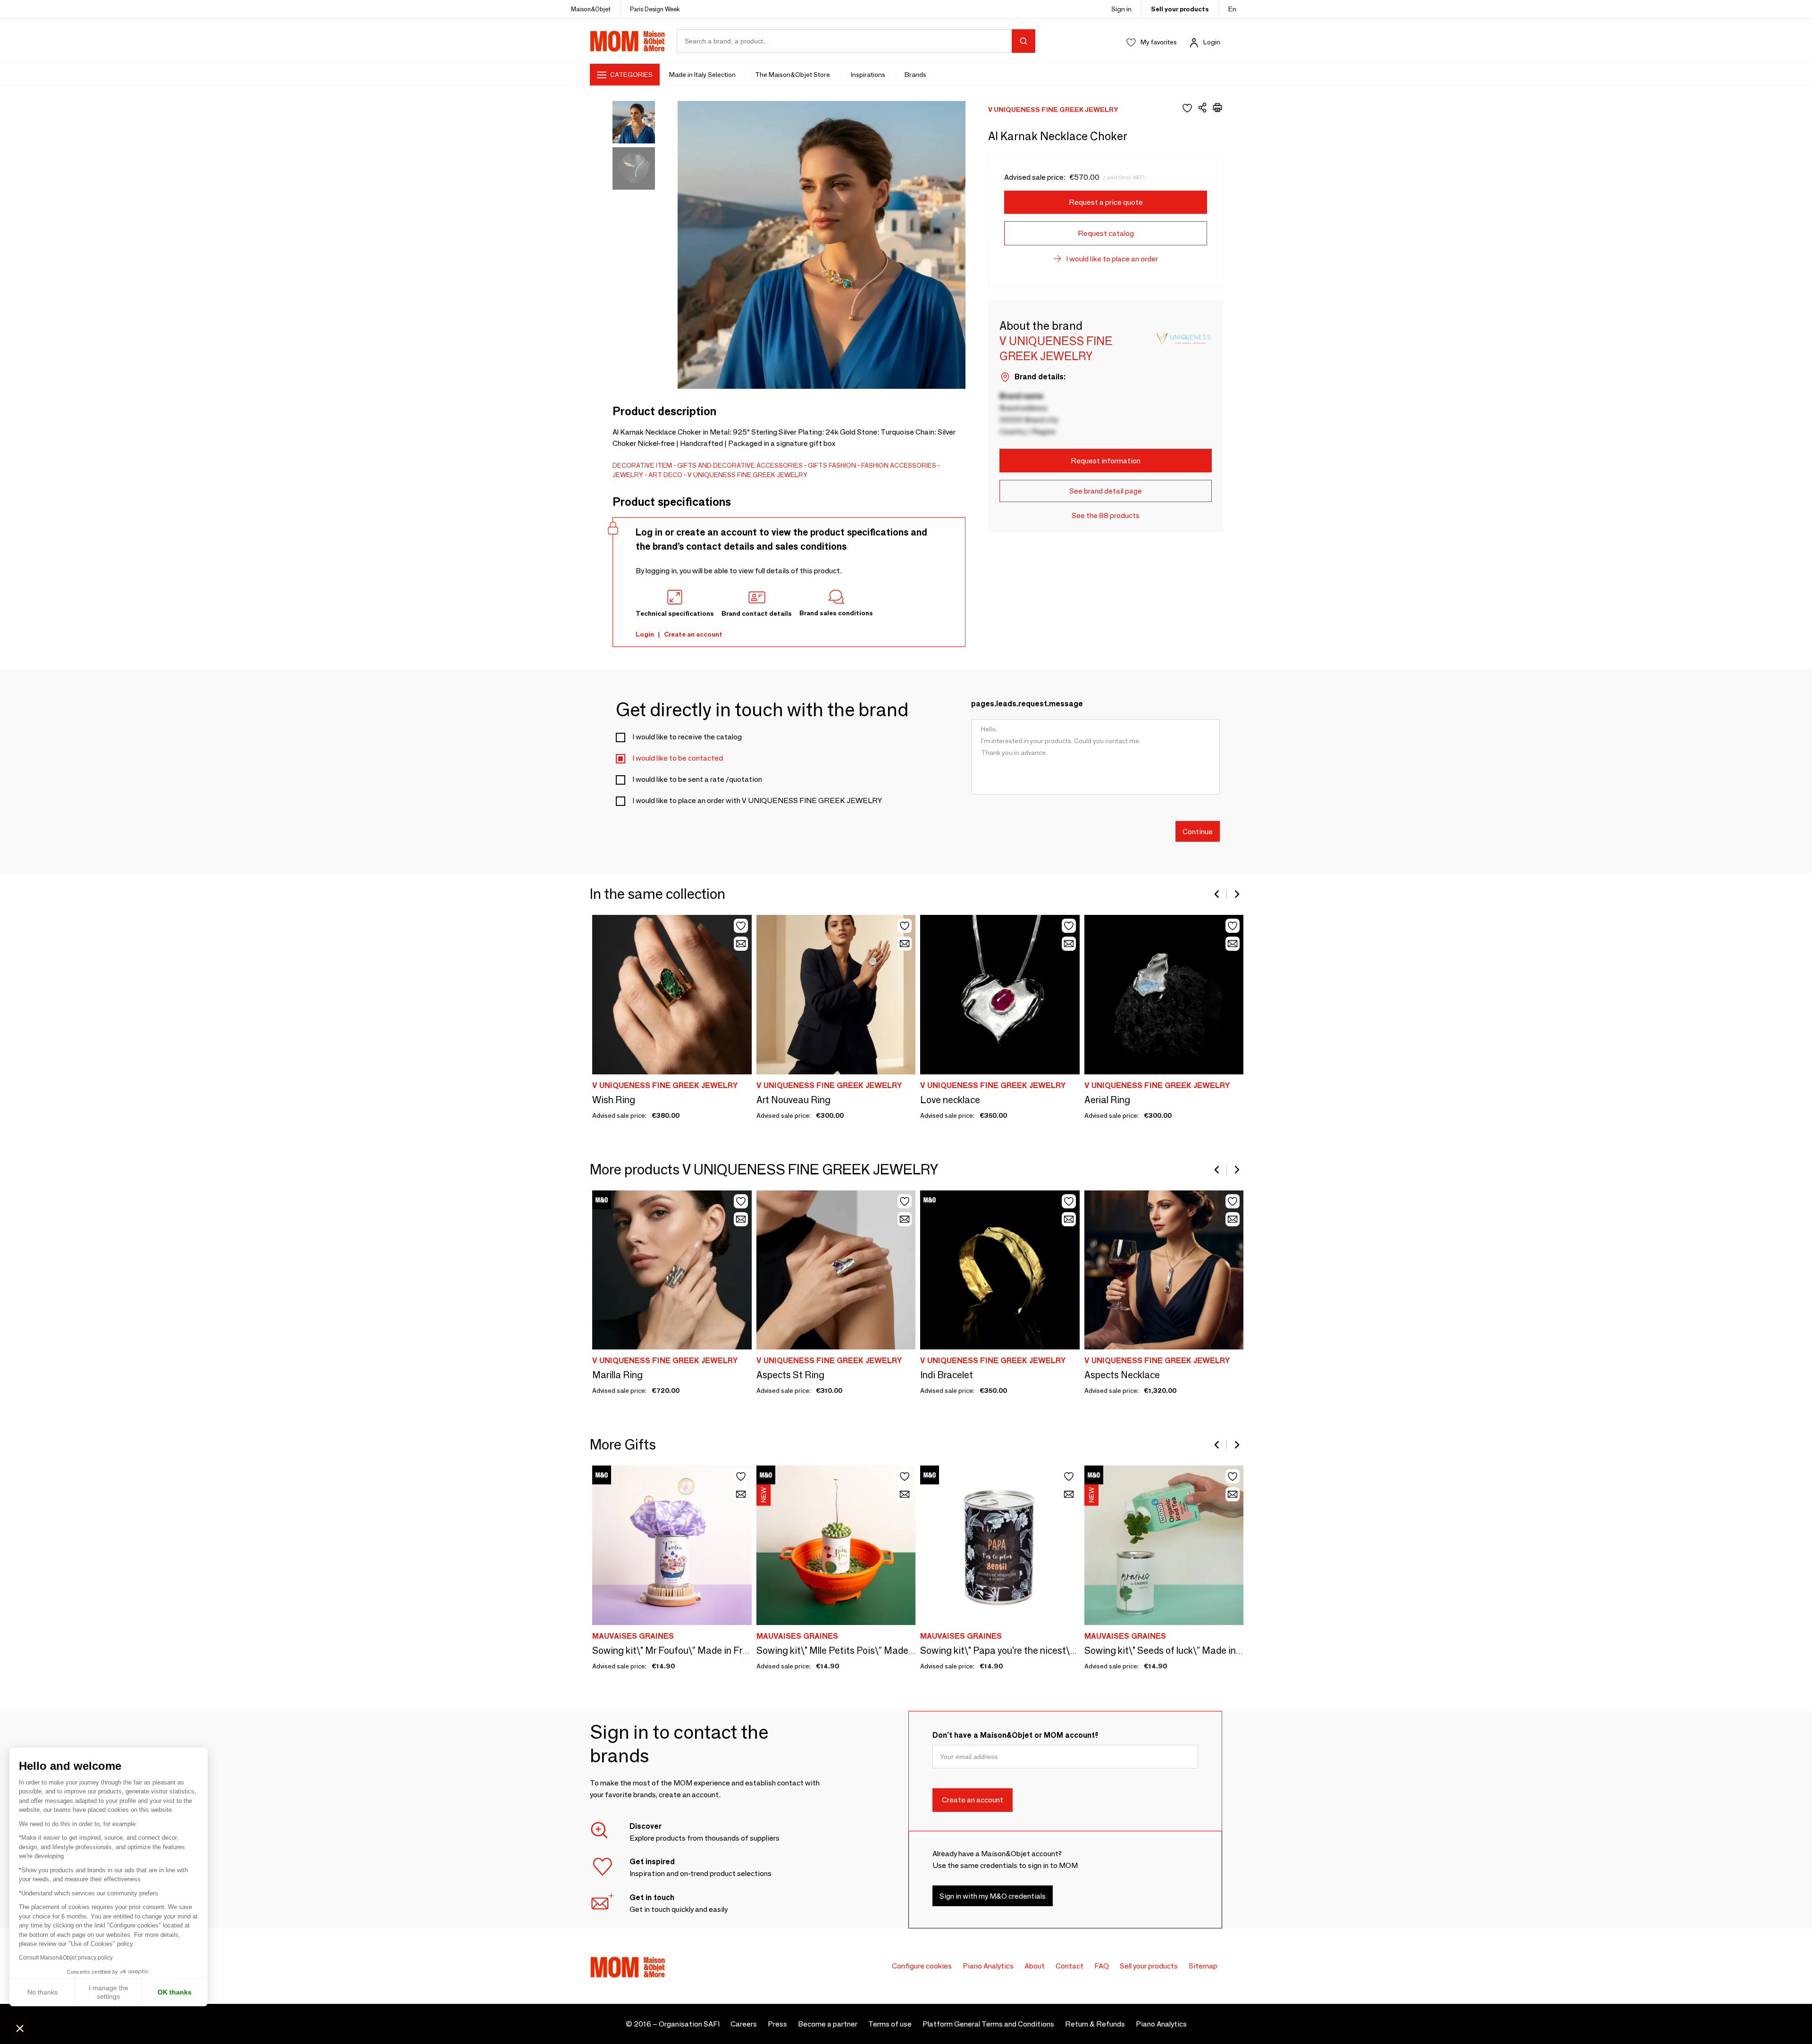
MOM (628, 41)
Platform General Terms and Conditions (988, 2024)
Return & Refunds (1095, 2024)
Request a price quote (1106, 202)
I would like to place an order (1112, 259)
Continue (1198, 831)
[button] (20, 2028)
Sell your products (1180, 9)
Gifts (818, 465)
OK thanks (175, 1992)
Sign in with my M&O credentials (993, 1896)
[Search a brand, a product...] (1023, 41)
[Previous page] (1217, 894)
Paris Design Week (655, 9)
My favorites (1159, 42)
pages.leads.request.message (1027, 704)
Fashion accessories (899, 465)
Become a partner (828, 2024)
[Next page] (1236, 894)
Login (1212, 42)
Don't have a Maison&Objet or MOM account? (1015, 1735)
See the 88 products (1106, 515)
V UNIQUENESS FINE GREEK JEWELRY (747, 475)
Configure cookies (922, 1966)
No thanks (42, 1992)
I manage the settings (109, 1992)
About (1035, 1966)
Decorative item (642, 465)
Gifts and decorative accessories (740, 465)
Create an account (693, 634)
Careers (744, 2024)
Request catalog (1106, 233)
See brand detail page (1106, 491)
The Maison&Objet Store (793, 75)
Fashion (842, 465)
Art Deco (665, 475)
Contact (1070, 1966)
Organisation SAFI (689, 2024)
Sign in (1121, 9)
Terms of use (890, 2024)
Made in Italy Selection (702, 75)
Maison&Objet (591, 9)
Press (777, 2024)
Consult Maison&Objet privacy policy (66, 1958)
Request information (1106, 461)
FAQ (1102, 1966)
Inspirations (868, 75)
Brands (915, 75)
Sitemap (1203, 1966)
